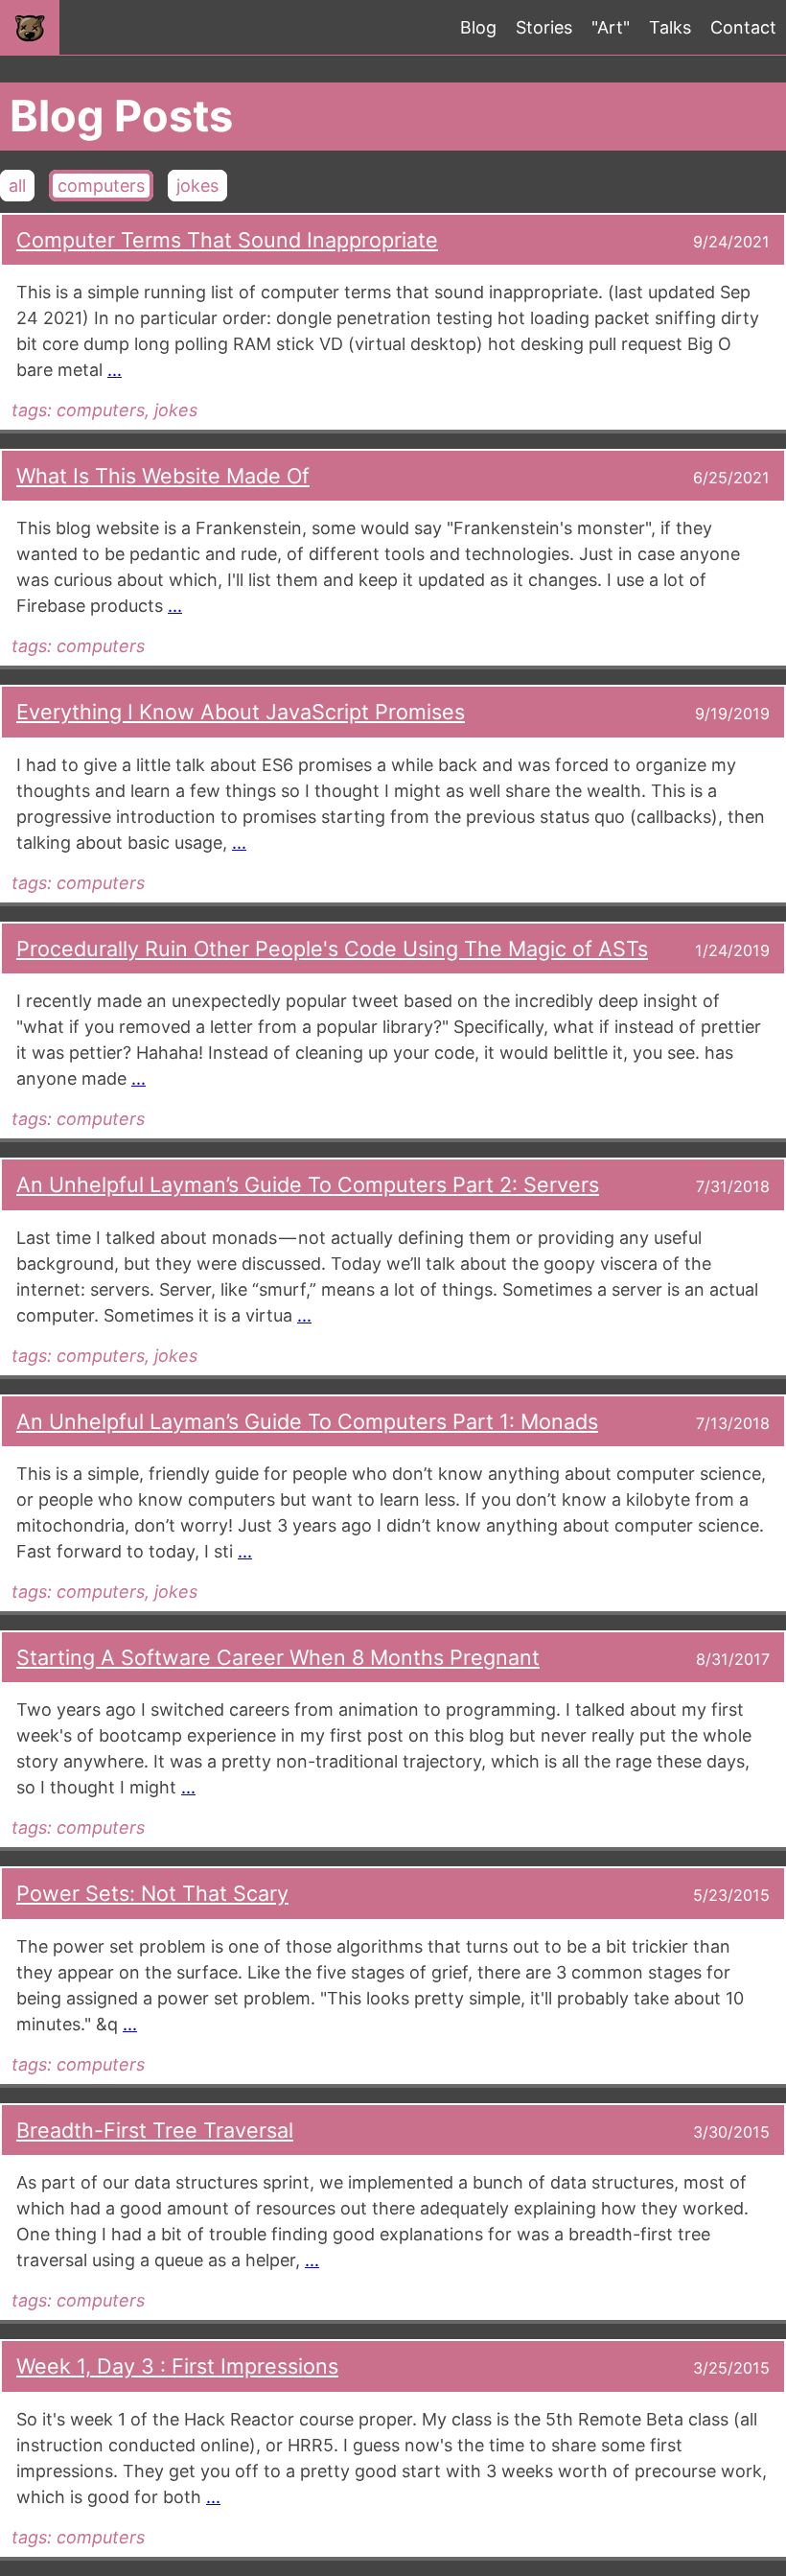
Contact (743, 27)
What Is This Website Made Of (163, 476)
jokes (197, 186)
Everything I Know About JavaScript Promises (241, 712)
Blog (478, 27)
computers (101, 186)
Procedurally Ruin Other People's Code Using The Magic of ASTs (332, 948)
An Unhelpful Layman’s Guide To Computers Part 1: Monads (307, 1421)
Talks (670, 27)
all (17, 186)
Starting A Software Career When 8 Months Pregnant (278, 1657)
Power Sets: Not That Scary (152, 1893)
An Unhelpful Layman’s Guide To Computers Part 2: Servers (308, 1184)
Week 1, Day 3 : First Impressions (177, 2366)
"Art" (611, 27)
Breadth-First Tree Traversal (155, 2130)
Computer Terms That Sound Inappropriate (227, 240)
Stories (544, 27)
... (115, 370)
